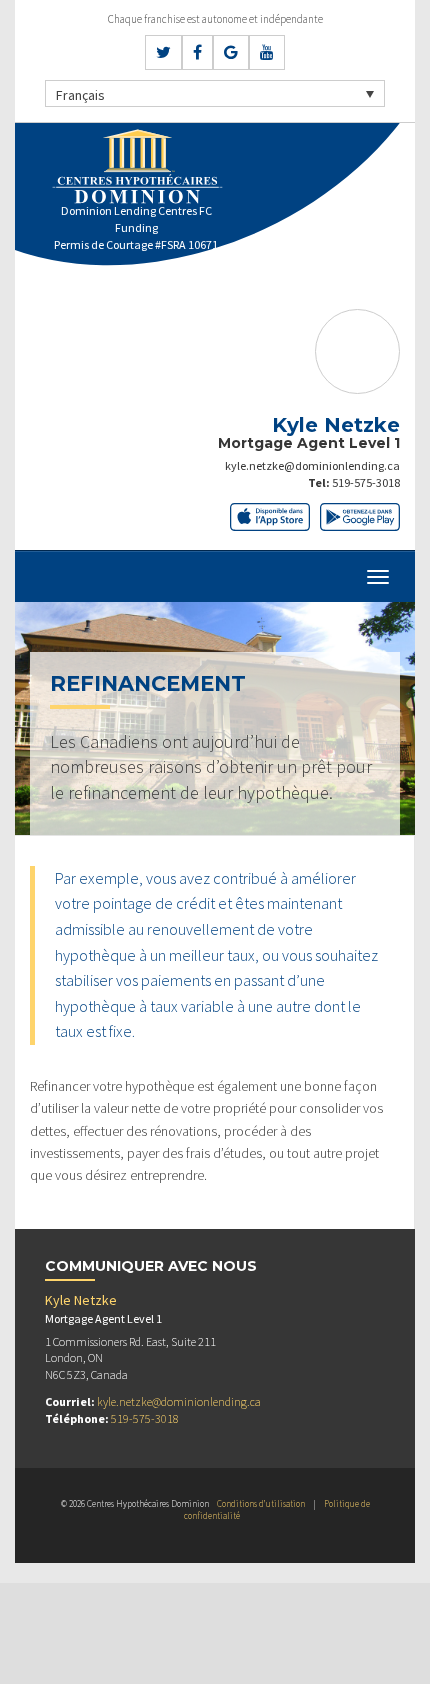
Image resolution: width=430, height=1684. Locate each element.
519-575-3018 (366, 482)
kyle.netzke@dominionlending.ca (312, 465)
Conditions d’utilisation (261, 1503)
